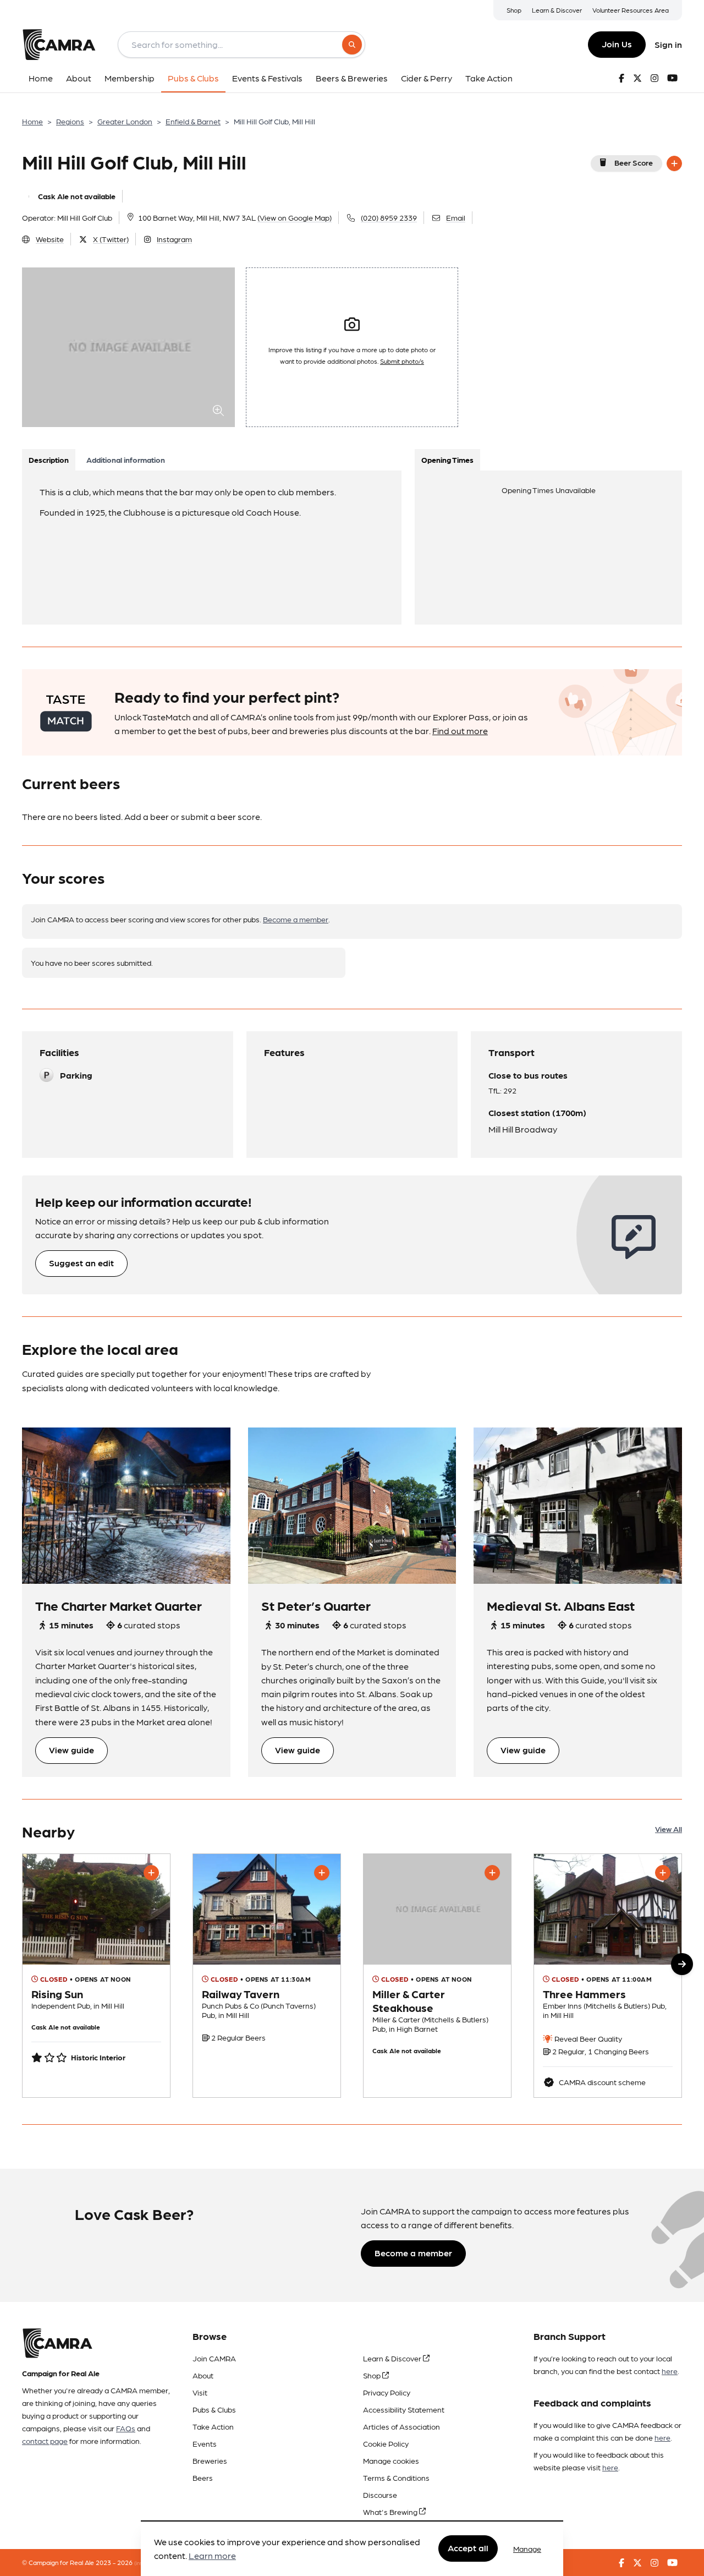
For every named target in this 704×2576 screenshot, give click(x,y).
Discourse (380, 2495)
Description (49, 460)
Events (205, 2443)
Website (50, 239)
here (670, 2371)
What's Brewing (391, 2512)
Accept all (468, 2548)
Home (32, 121)
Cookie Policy (386, 2443)
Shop (514, 10)
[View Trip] (126, 1506)
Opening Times (447, 460)
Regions (70, 121)
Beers (203, 2477)
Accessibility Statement (404, 2409)
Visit (200, 2392)
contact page (45, 2441)
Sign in (668, 44)
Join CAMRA (214, 2358)
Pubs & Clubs (214, 2409)
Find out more (460, 731)
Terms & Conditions (396, 2477)
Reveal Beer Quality (587, 2038)
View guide (71, 1750)
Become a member (296, 919)
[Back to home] (59, 45)
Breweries (210, 2460)
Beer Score (634, 162)
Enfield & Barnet (193, 121)
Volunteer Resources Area (631, 10)
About (203, 2375)
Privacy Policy (387, 2392)
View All (669, 1829)
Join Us (617, 44)
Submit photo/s (402, 361)
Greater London (125, 121)
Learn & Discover (557, 10)
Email (456, 217)
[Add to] (674, 163)
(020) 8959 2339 (389, 217)
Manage (527, 2548)
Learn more (212, 2556)
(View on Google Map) (295, 217)
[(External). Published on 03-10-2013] (96, 1976)
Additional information (126, 460)
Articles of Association (402, 2426)
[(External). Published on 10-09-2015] (267, 1976)
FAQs (126, 2428)
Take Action (213, 2426)
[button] (682, 1964)
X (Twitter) (111, 239)
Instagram (174, 239)
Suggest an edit (81, 1263)
